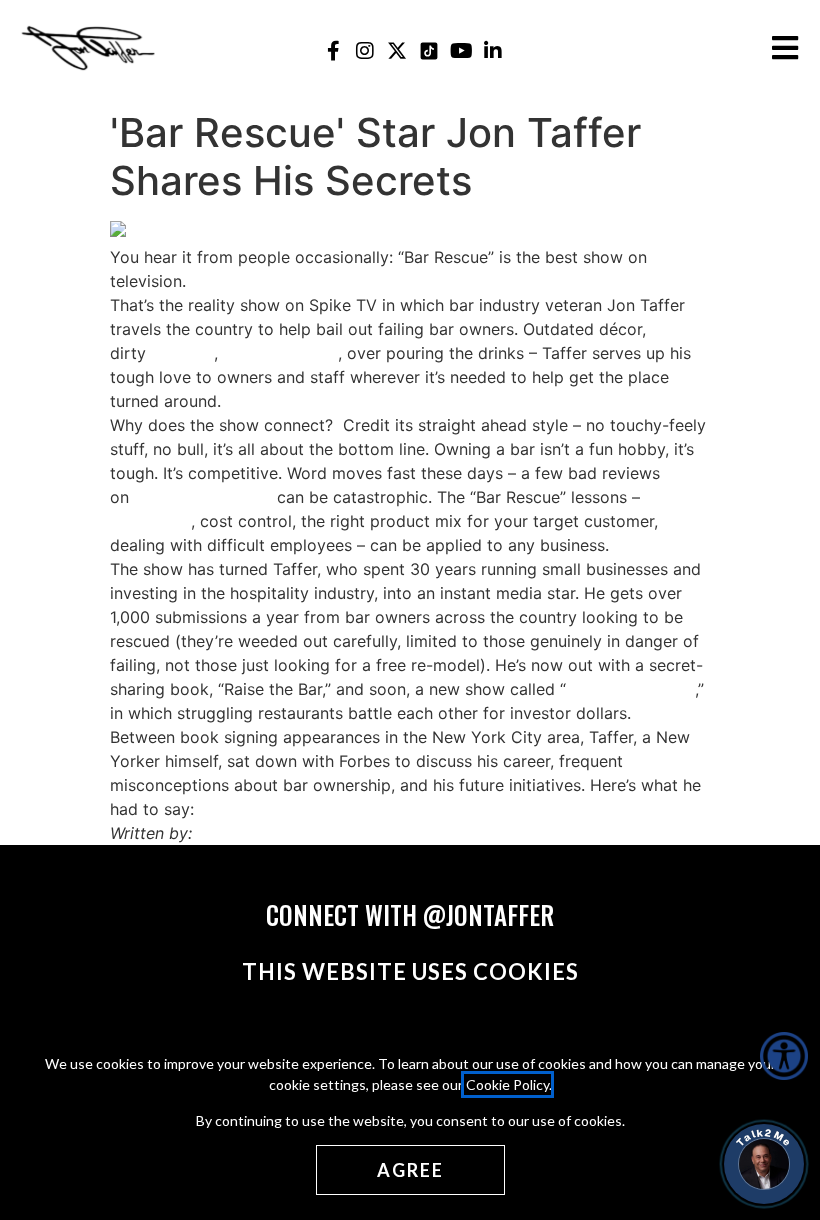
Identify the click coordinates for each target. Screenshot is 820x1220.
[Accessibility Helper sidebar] (784, 1056)
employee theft (280, 353)
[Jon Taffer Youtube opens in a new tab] (461, 50)
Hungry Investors (630, 689)
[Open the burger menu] (785, 48)
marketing (153, 521)
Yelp (150, 497)
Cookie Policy (507, 1084)
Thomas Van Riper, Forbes (295, 833)
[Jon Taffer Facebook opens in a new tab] (333, 50)
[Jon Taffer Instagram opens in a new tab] (365, 50)
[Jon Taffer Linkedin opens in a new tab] (493, 50)
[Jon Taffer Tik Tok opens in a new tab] (429, 50)
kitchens (182, 353)
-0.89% (222, 497)
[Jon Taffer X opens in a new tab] (397, 50)
